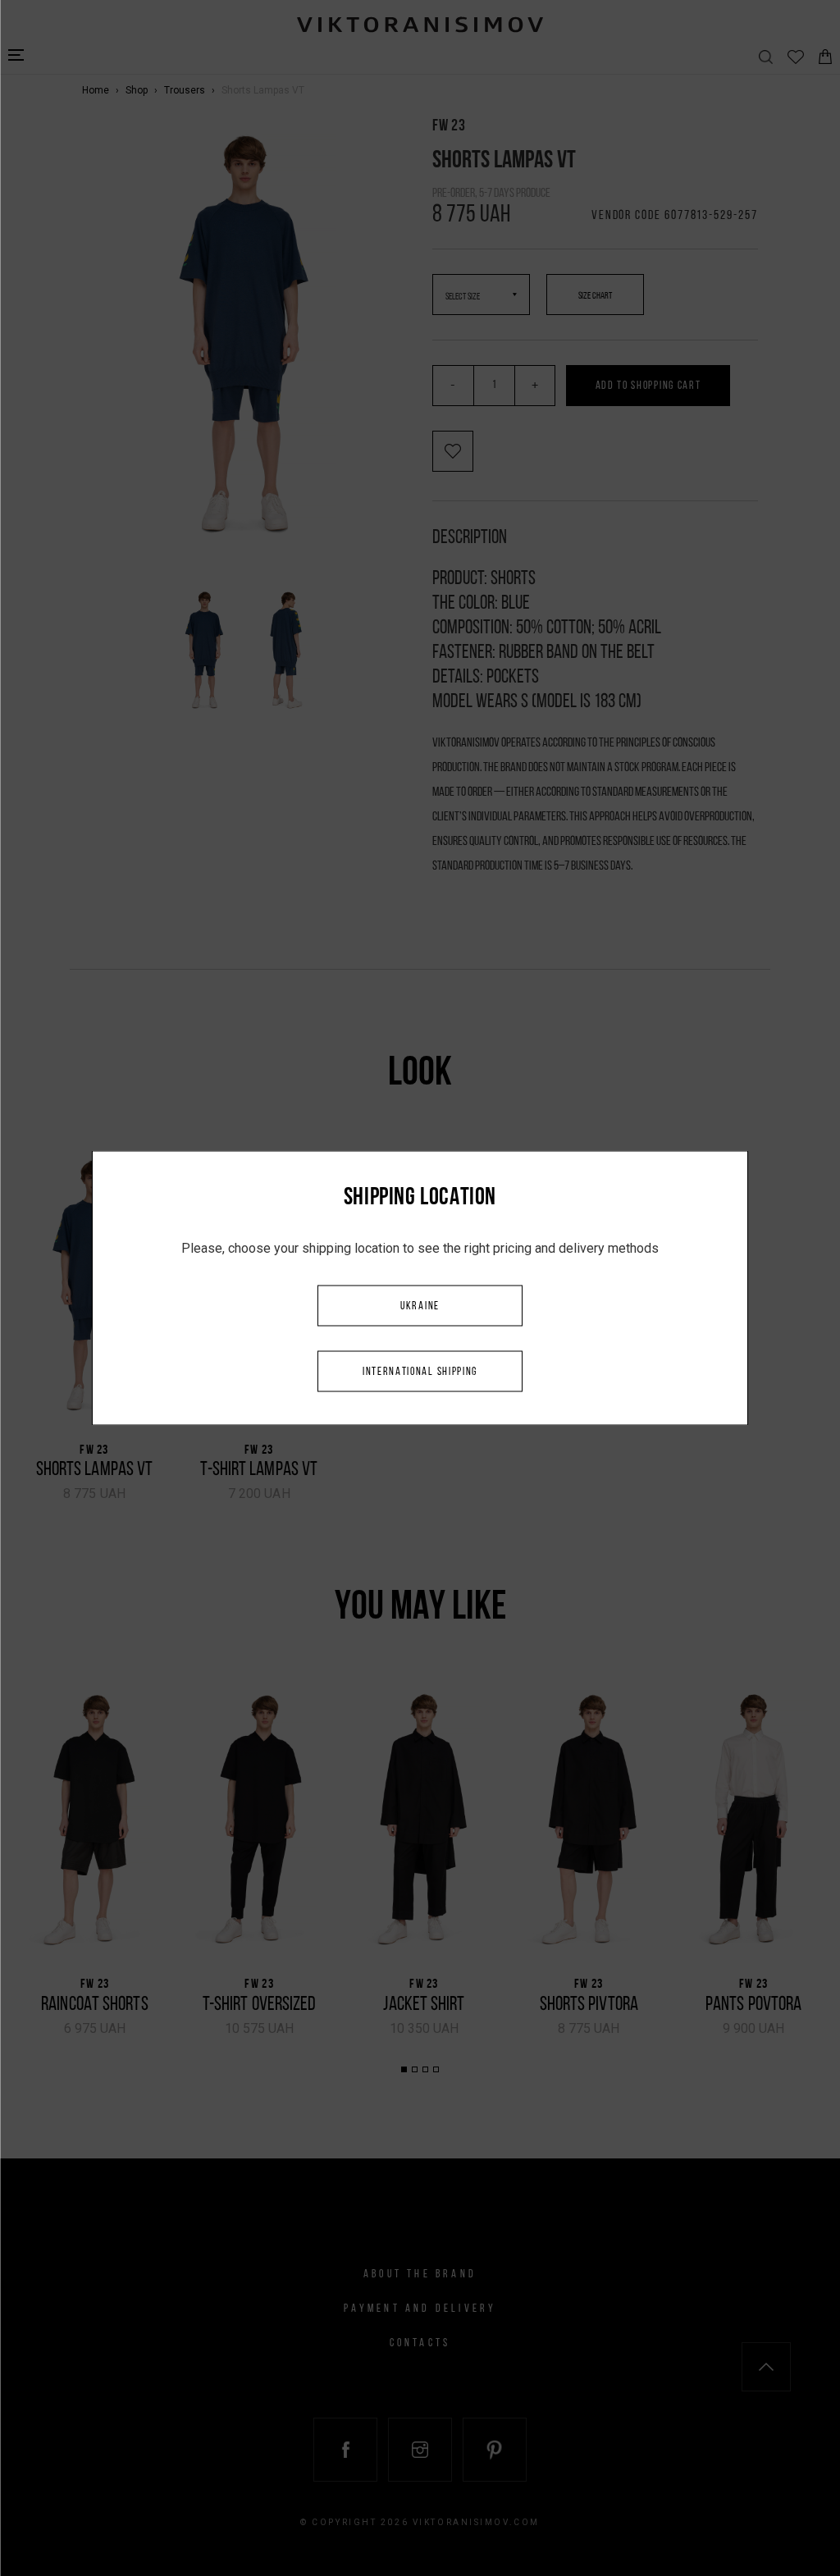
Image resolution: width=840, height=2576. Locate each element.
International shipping (420, 1372)
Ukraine (420, 1306)
